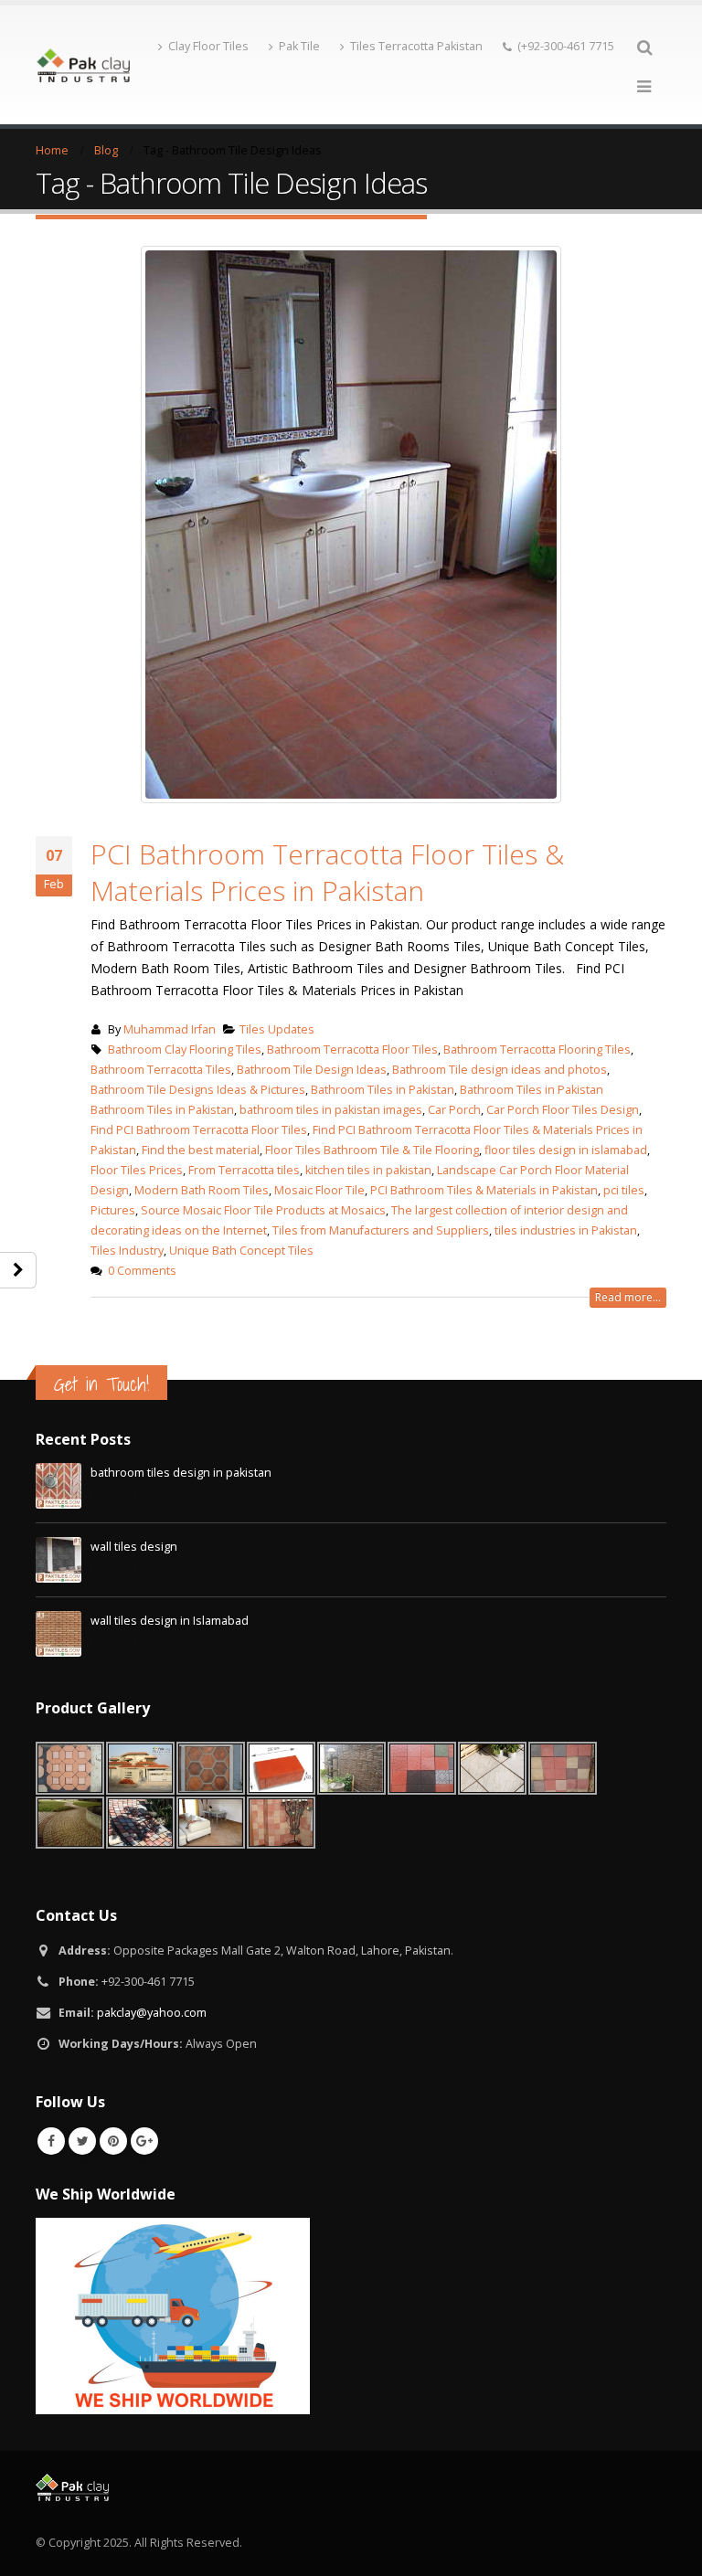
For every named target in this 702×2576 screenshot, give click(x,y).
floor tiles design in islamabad (566, 1150)
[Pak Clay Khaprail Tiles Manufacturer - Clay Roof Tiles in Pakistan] (83, 65)
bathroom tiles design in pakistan (181, 1473)
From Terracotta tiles (244, 1170)
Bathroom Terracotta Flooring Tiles (537, 1049)
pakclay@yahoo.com (152, 2013)
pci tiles (624, 1190)
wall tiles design (134, 1547)
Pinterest (113, 2141)
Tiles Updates (277, 1029)
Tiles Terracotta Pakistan (416, 46)
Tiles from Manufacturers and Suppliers (381, 1230)
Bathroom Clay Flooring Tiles (185, 1049)
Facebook (51, 2141)
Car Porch (454, 1110)
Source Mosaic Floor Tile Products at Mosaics (263, 1210)
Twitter (82, 2141)
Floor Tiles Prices (137, 1170)
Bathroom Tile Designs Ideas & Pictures (198, 1090)
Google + (144, 2141)
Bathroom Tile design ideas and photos (500, 1070)
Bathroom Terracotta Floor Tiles (352, 1049)
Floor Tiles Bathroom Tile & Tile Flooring (372, 1150)
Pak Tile (299, 46)
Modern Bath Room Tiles (202, 1190)
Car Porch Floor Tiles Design (563, 1110)
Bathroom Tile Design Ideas (312, 1070)
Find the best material (201, 1150)
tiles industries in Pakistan (566, 1230)
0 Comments (142, 1271)
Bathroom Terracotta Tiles (161, 1070)
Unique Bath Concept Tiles (241, 1251)
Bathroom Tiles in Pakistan (383, 1090)
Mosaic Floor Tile (319, 1190)
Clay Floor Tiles (208, 46)
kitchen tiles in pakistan (368, 1170)
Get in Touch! (101, 1384)
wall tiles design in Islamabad (170, 1621)
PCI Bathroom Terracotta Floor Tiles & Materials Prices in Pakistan (327, 872)
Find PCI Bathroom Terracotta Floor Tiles (199, 1130)
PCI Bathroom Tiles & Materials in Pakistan (484, 1190)
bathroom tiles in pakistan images (331, 1110)
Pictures (113, 1210)
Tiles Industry (127, 1251)
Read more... (628, 1297)
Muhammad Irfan (170, 1029)
